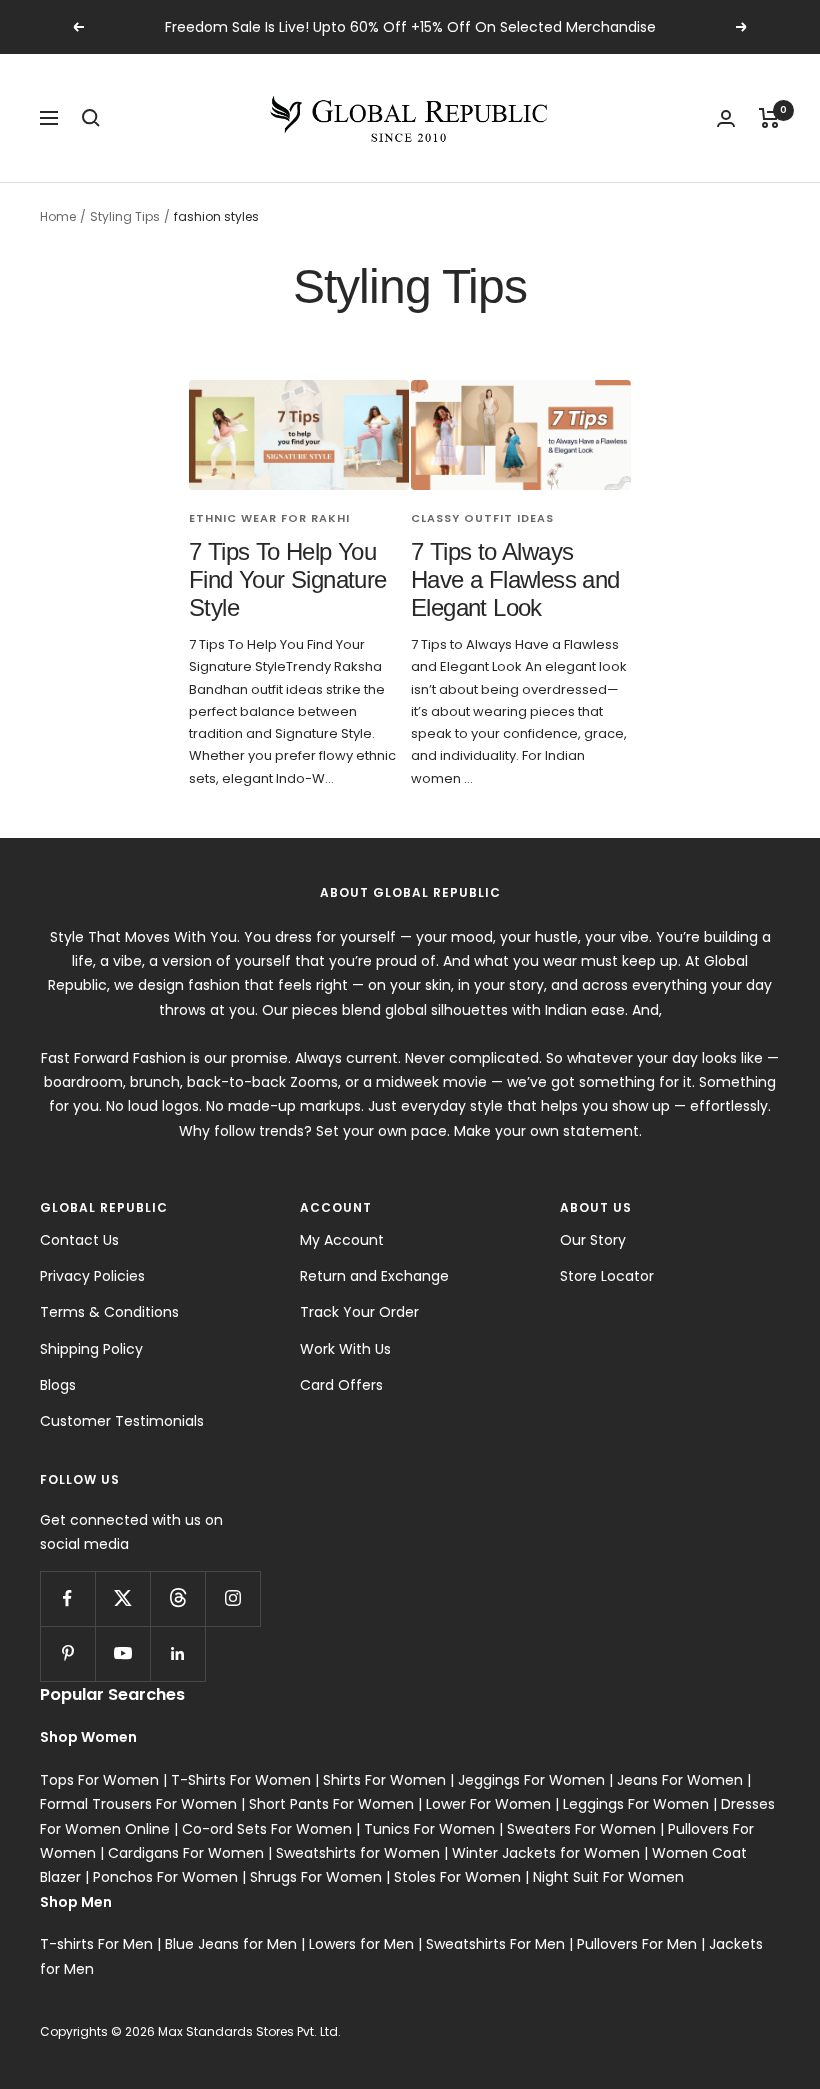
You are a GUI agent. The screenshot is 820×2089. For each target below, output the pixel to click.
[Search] (91, 118)
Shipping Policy (91, 1349)
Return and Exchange (374, 1276)
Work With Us (345, 1349)
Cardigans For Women (186, 1853)
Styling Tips (125, 216)
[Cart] (769, 118)
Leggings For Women (636, 1804)
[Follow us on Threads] (177, 1598)
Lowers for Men (361, 1944)
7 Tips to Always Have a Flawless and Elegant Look (515, 579)
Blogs (58, 1385)
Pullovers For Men (637, 1944)
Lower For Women (488, 1804)
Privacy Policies (92, 1276)
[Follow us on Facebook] (67, 1598)
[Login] (726, 118)
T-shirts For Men (96, 1944)
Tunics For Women (429, 1829)
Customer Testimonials (122, 1421)
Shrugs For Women (316, 1877)
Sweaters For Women (581, 1829)
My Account (342, 1240)
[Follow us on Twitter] (122, 1598)
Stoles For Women (457, 1877)
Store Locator (607, 1276)
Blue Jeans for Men (231, 1944)
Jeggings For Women (531, 1780)
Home (58, 216)
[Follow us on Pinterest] (67, 1653)
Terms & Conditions (109, 1312)
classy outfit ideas (482, 518)
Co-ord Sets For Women (267, 1829)
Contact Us (79, 1240)
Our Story (593, 1240)
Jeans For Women (680, 1780)
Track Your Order (359, 1312)
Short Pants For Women (331, 1804)
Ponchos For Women (165, 1877)
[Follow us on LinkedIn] (177, 1653)
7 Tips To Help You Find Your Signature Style (288, 579)
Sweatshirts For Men (495, 1944)
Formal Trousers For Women (138, 1804)
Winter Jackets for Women (546, 1853)
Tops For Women (99, 1780)
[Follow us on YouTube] (122, 1653)
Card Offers (341, 1385)
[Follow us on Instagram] (232, 1598)
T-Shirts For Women (241, 1780)
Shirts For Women (384, 1780)
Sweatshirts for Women (358, 1853)
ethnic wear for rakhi (269, 518)
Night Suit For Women (608, 1877)
